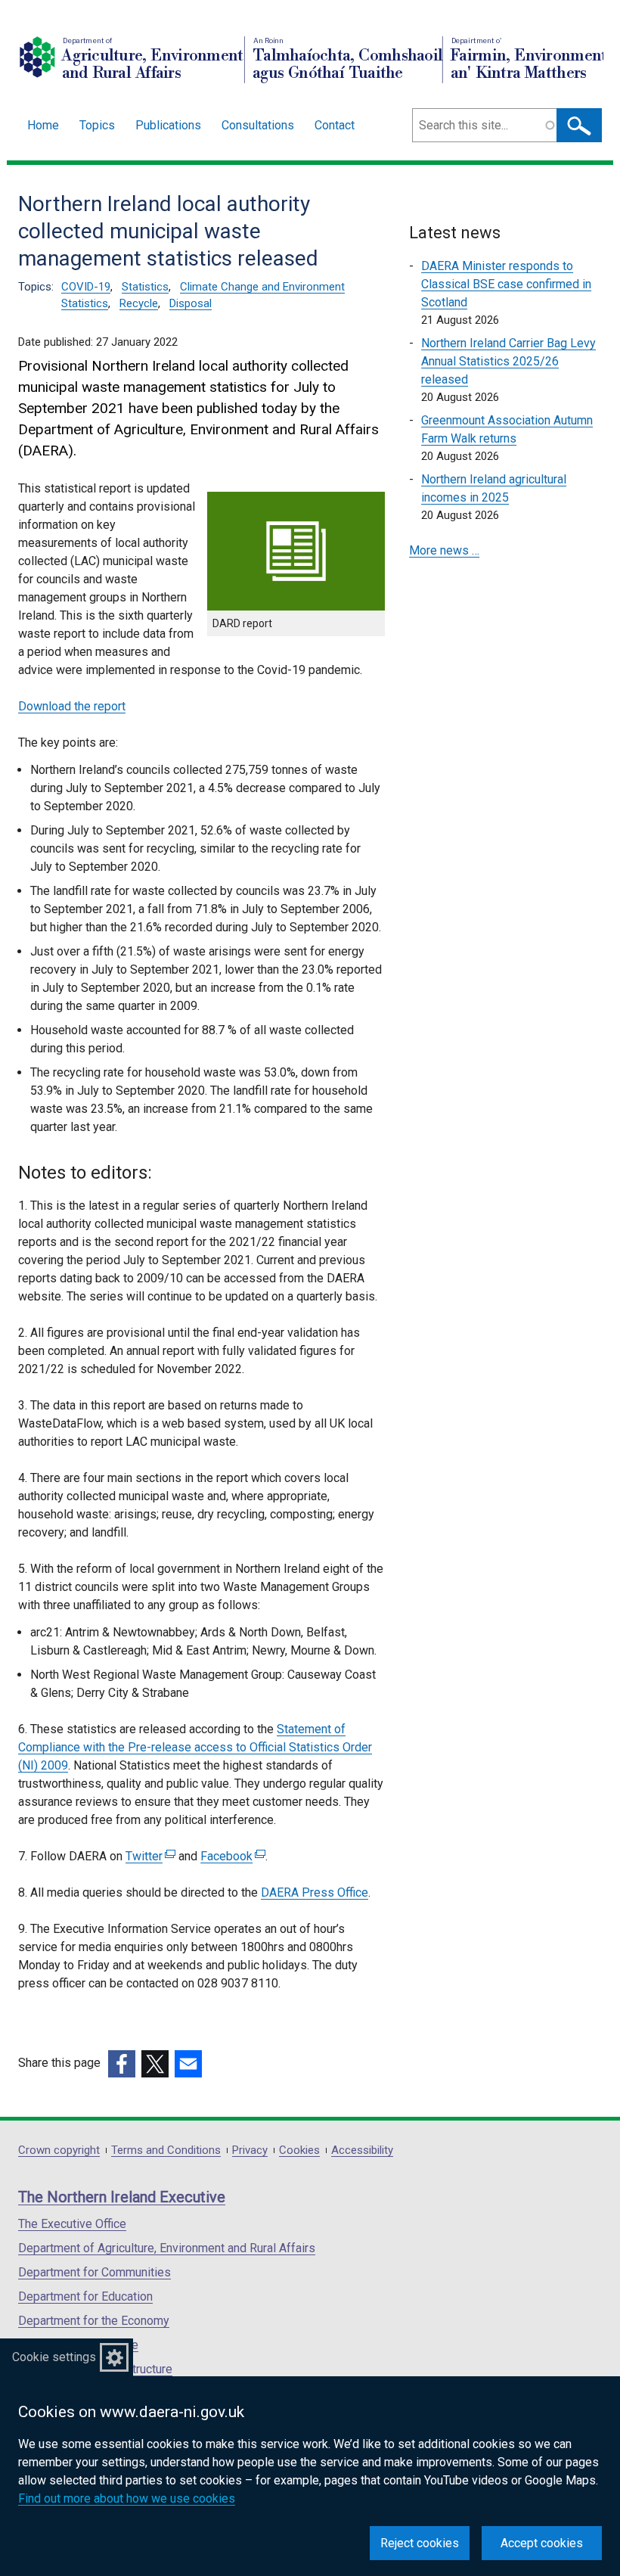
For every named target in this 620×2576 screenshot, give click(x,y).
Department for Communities (95, 2272)
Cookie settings (54, 2357)
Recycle (139, 303)
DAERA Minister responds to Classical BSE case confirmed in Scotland (506, 284)
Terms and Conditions (166, 2150)
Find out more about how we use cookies (127, 2498)
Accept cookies (542, 2543)
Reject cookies (420, 2543)
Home (43, 125)
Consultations (258, 125)
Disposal (191, 303)
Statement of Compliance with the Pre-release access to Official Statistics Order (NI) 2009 (195, 1747)
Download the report (72, 706)
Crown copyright (59, 2150)
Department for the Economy (94, 2321)
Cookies (299, 2150)
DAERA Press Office (315, 1892)
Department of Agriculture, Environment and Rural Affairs (167, 2248)
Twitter (149, 1856)
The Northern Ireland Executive (122, 2197)
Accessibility (362, 2150)
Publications (168, 125)
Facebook (231, 1856)
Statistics (145, 287)
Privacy (250, 2150)
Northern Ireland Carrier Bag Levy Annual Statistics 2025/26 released (508, 361)
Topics (97, 125)
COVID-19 (86, 287)
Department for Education (85, 2296)
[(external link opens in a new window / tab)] (122, 2064)
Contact (335, 125)
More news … (444, 550)
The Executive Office (72, 2224)
